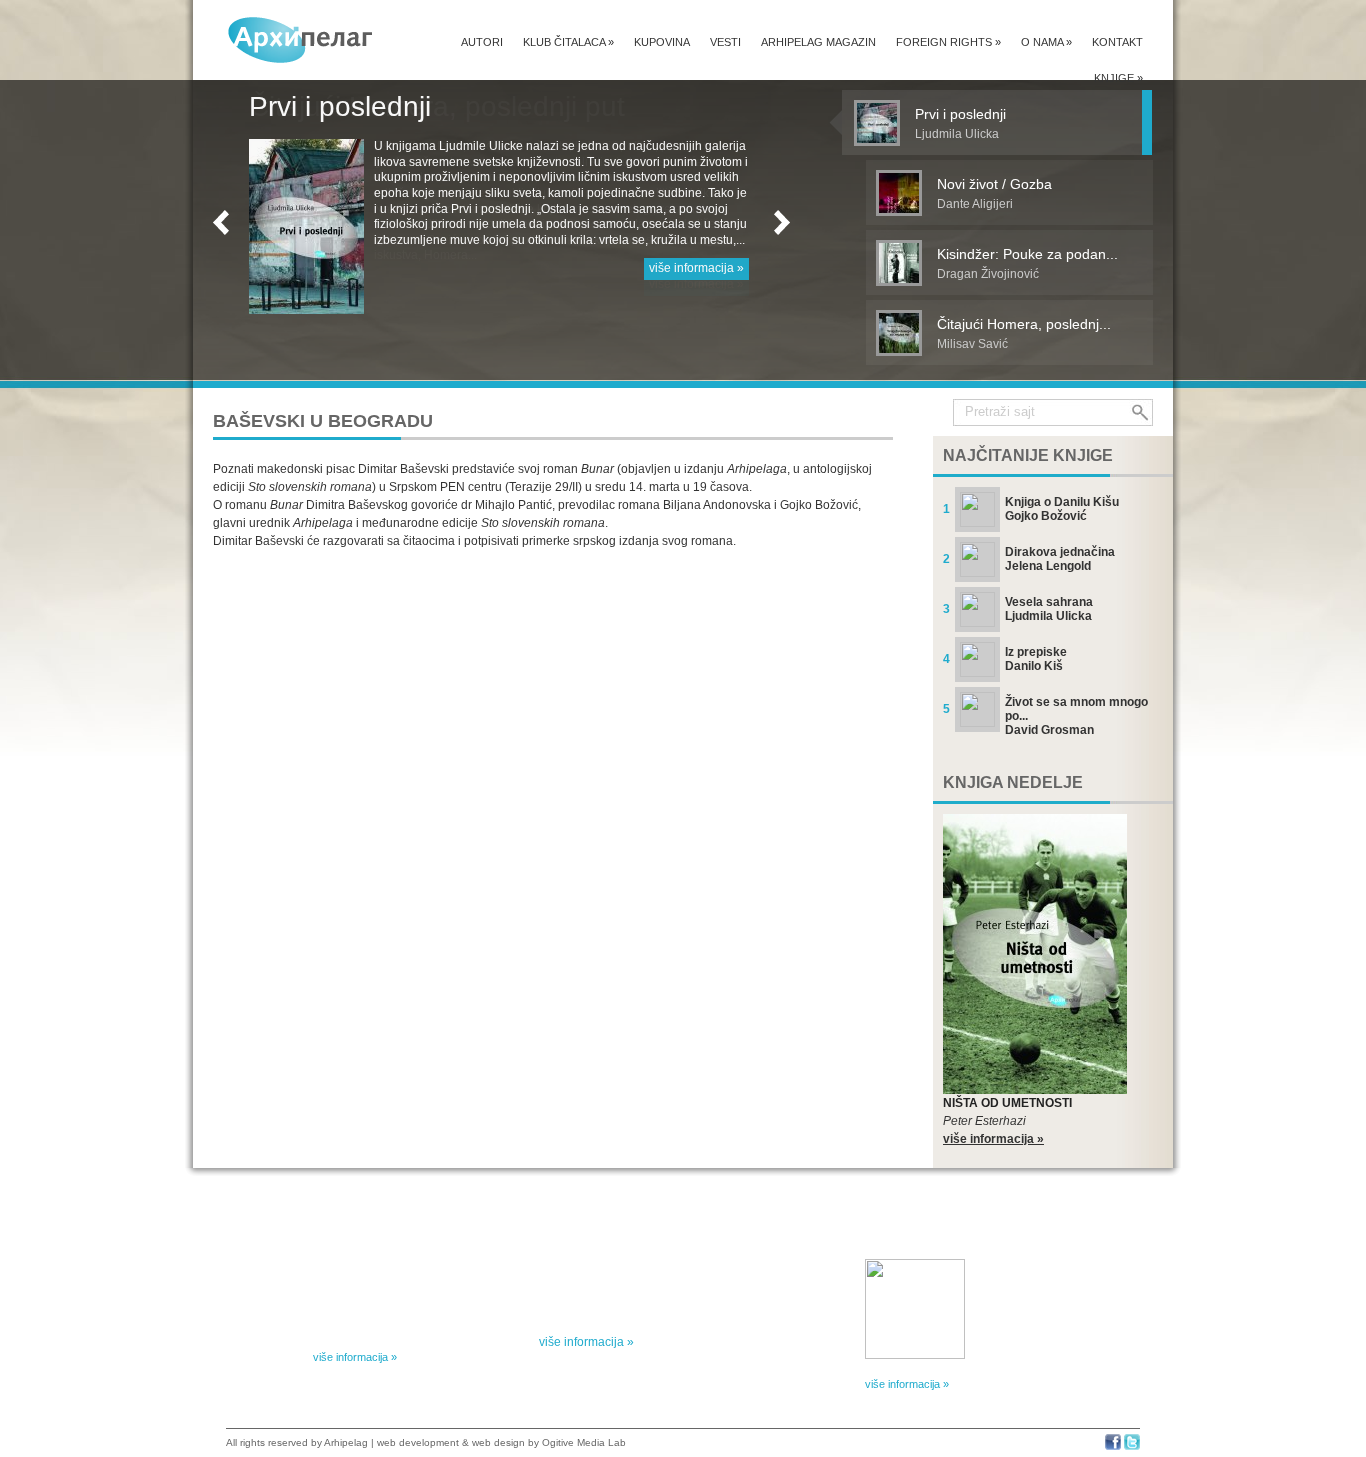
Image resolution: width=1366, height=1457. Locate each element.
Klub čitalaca (568, 42)
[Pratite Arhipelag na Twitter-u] (1132, 1446)
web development (418, 1442)
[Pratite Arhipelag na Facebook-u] (1113, 1446)
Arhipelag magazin (818, 42)
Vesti (725, 42)
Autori (482, 42)
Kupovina (662, 42)
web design (498, 1442)
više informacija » (696, 268)
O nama (1046, 42)
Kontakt (1117, 42)
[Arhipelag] (301, 39)
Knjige (1118, 78)
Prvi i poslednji (340, 106)
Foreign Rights (948, 42)
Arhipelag (346, 1442)
